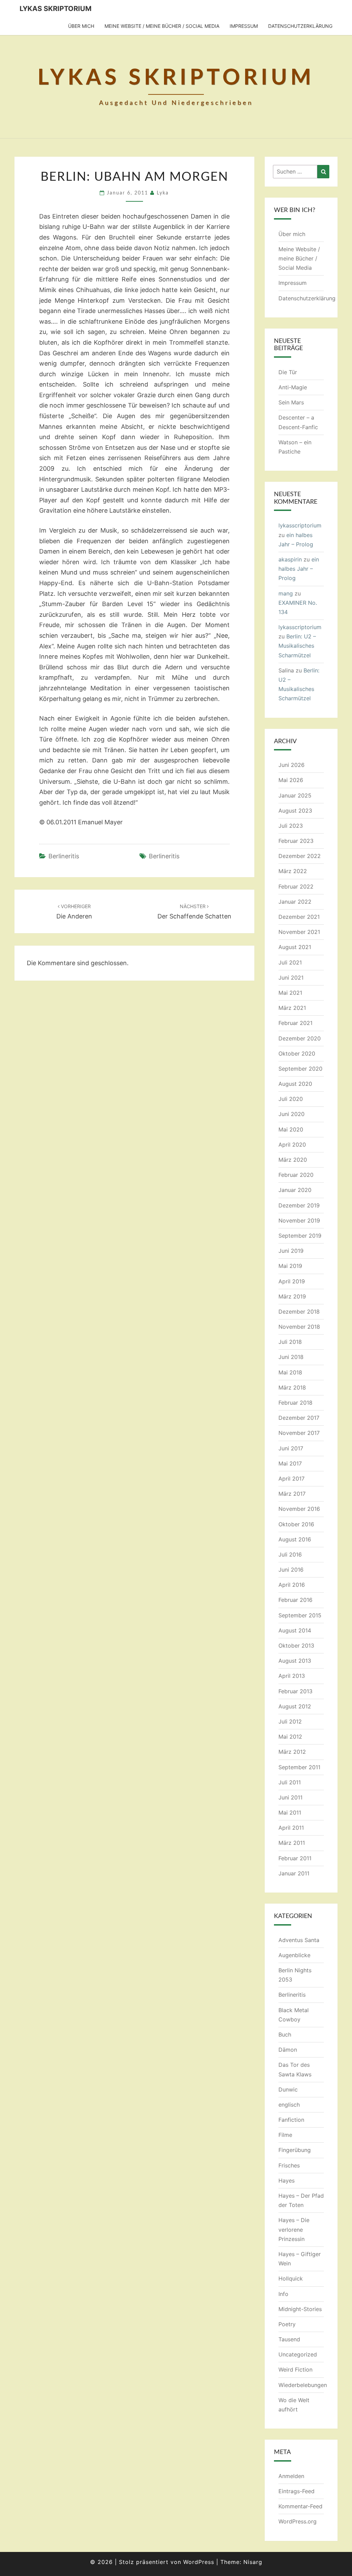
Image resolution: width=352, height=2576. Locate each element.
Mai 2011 (290, 1813)
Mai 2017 (290, 1463)
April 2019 (292, 1281)
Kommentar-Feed (300, 2506)
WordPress (199, 2562)
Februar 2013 (295, 1691)
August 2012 (295, 1706)
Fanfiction (291, 2120)
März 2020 (293, 1160)
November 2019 (299, 1220)
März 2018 (292, 1387)
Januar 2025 (295, 795)
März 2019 (292, 1296)
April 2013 (292, 1676)
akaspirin (290, 559)
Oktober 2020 (297, 1053)
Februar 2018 (295, 1403)
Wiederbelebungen (303, 2385)
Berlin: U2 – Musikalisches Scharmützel (297, 646)
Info (283, 2294)
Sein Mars (291, 402)
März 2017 (292, 1494)
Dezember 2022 (300, 856)
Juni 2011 (290, 1797)
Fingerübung (295, 2150)
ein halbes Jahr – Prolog (299, 569)
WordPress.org (298, 2521)
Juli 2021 (290, 962)
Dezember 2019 (299, 1205)
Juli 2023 (291, 826)
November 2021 (299, 932)
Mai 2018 (290, 1372)
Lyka (163, 193)
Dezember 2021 (299, 917)
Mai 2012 (290, 1737)
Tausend (289, 2339)
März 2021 (292, 1008)
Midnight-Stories (300, 2309)
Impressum (244, 26)
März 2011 (292, 1843)
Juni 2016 (291, 1570)
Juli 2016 (290, 1554)
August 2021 (295, 947)
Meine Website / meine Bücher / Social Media (162, 26)
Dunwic (288, 2089)
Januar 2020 (295, 1190)
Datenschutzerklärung (300, 26)
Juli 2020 (291, 1099)
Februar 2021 (295, 1023)
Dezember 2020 (300, 1038)
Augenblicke (294, 1955)
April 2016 (292, 1585)
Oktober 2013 (296, 1646)
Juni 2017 (291, 1448)
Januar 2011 (294, 1873)
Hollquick (291, 2278)
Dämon (288, 2050)
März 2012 (292, 1752)
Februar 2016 (295, 1600)
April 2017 (291, 1479)
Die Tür (288, 372)
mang (286, 593)
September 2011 (299, 1767)
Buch (285, 2034)
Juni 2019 (291, 1251)
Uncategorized (298, 2354)
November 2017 (299, 1433)
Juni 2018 (291, 1357)
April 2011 (291, 1828)
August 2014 (295, 1630)
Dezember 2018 (299, 1312)
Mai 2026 (291, 780)
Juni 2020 (291, 1114)
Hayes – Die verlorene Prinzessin (294, 2229)
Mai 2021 (290, 993)
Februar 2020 (296, 1175)
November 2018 (299, 1327)
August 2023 (295, 811)
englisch (289, 2105)
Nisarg (253, 2562)
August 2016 (295, 1539)
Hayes (287, 2181)
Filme (285, 2135)
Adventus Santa (299, 1940)
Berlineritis (64, 856)
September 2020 (300, 1069)
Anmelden (291, 2476)
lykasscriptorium (300, 525)
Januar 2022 (295, 902)
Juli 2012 (290, 1721)
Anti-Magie (293, 387)
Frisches (289, 2165)
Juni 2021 (291, 978)
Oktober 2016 (296, 1524)
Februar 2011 (295, 1858)
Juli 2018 (290, 1342)
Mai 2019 (290, 1266)
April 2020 (292, 1145)
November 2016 (299, 1509)
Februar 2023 (296, 841)
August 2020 (295, 1084)
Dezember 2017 (299, 1418)
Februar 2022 (296, 886)
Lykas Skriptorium (56, 9)
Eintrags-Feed (296, 2491)
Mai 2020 (291, 1129)
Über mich (81, 26)
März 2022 (293, 871)
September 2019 (300, 1236)
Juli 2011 (290, 1782)
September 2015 (300, 1615)
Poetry (287, 2324)
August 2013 (295, 1661)
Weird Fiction (295, 2369)
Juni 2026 (291, 765)
